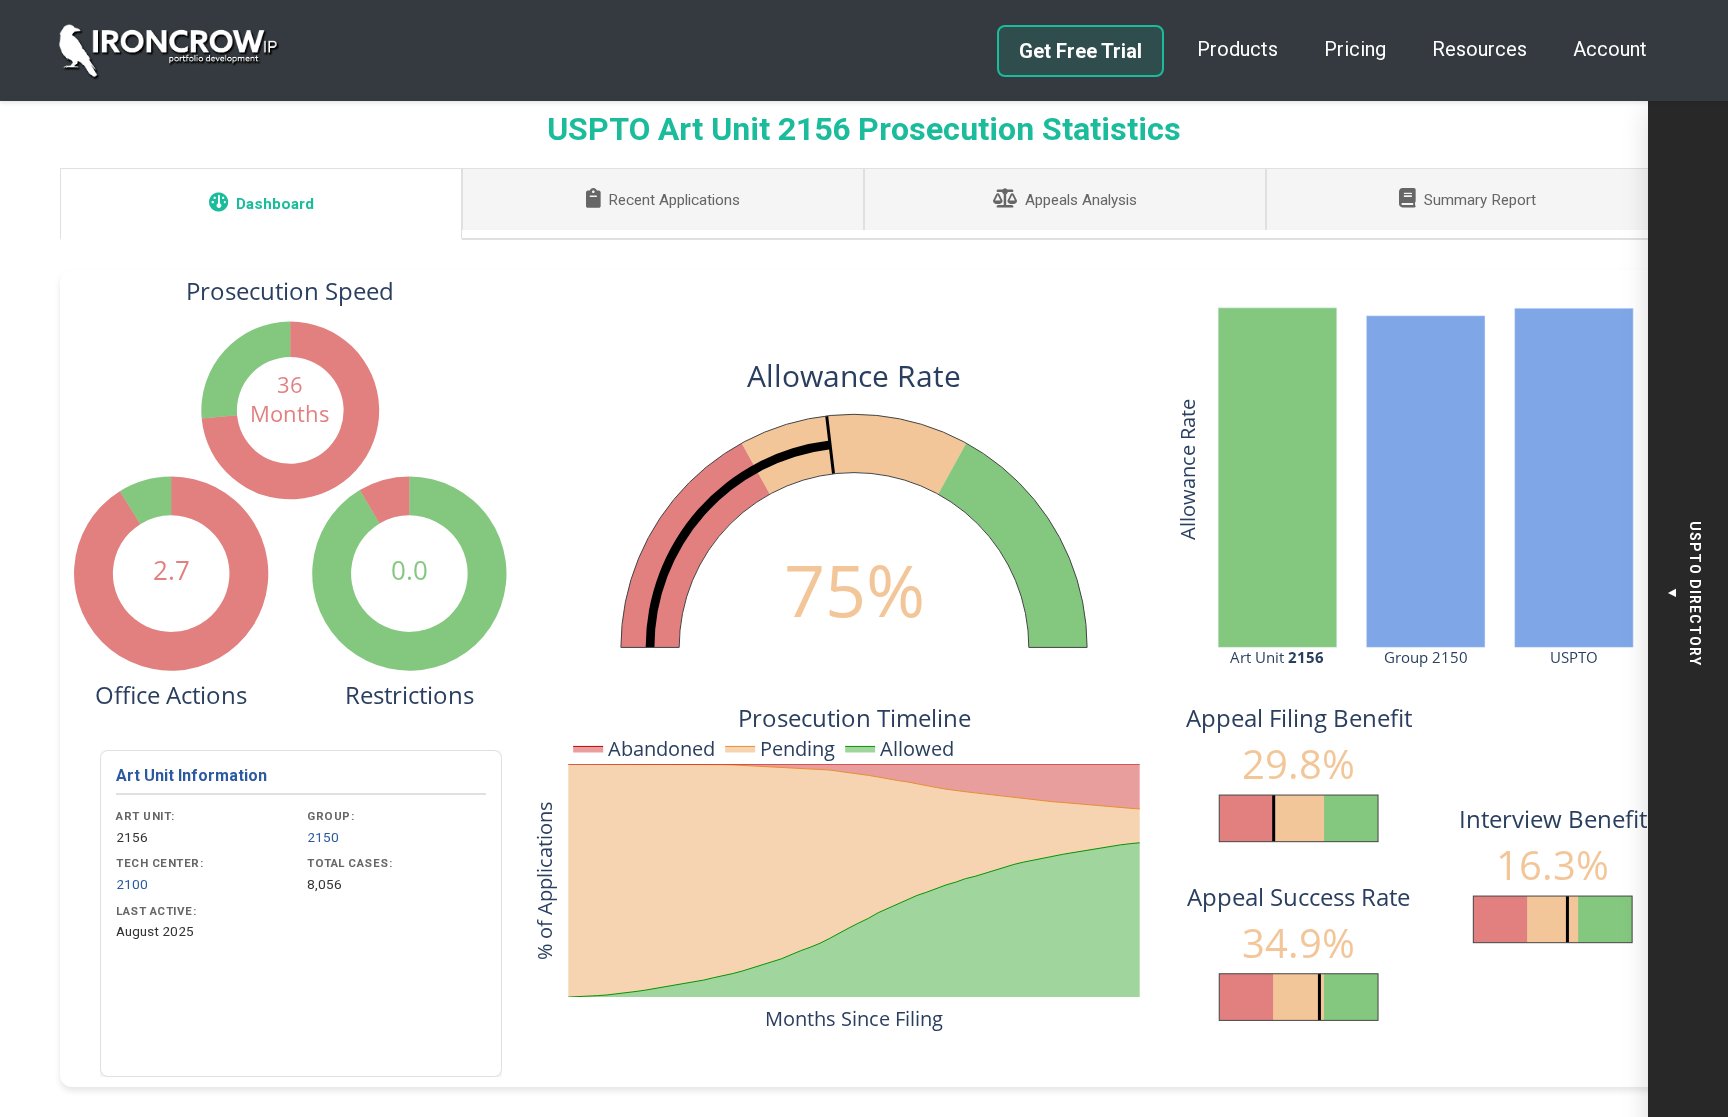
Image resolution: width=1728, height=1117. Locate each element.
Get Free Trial (1080, 51)
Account (1610, 49)
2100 (132, 884)
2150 (323, 837)
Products (1237, 49)
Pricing (1355, 49)
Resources (1479, 49)
